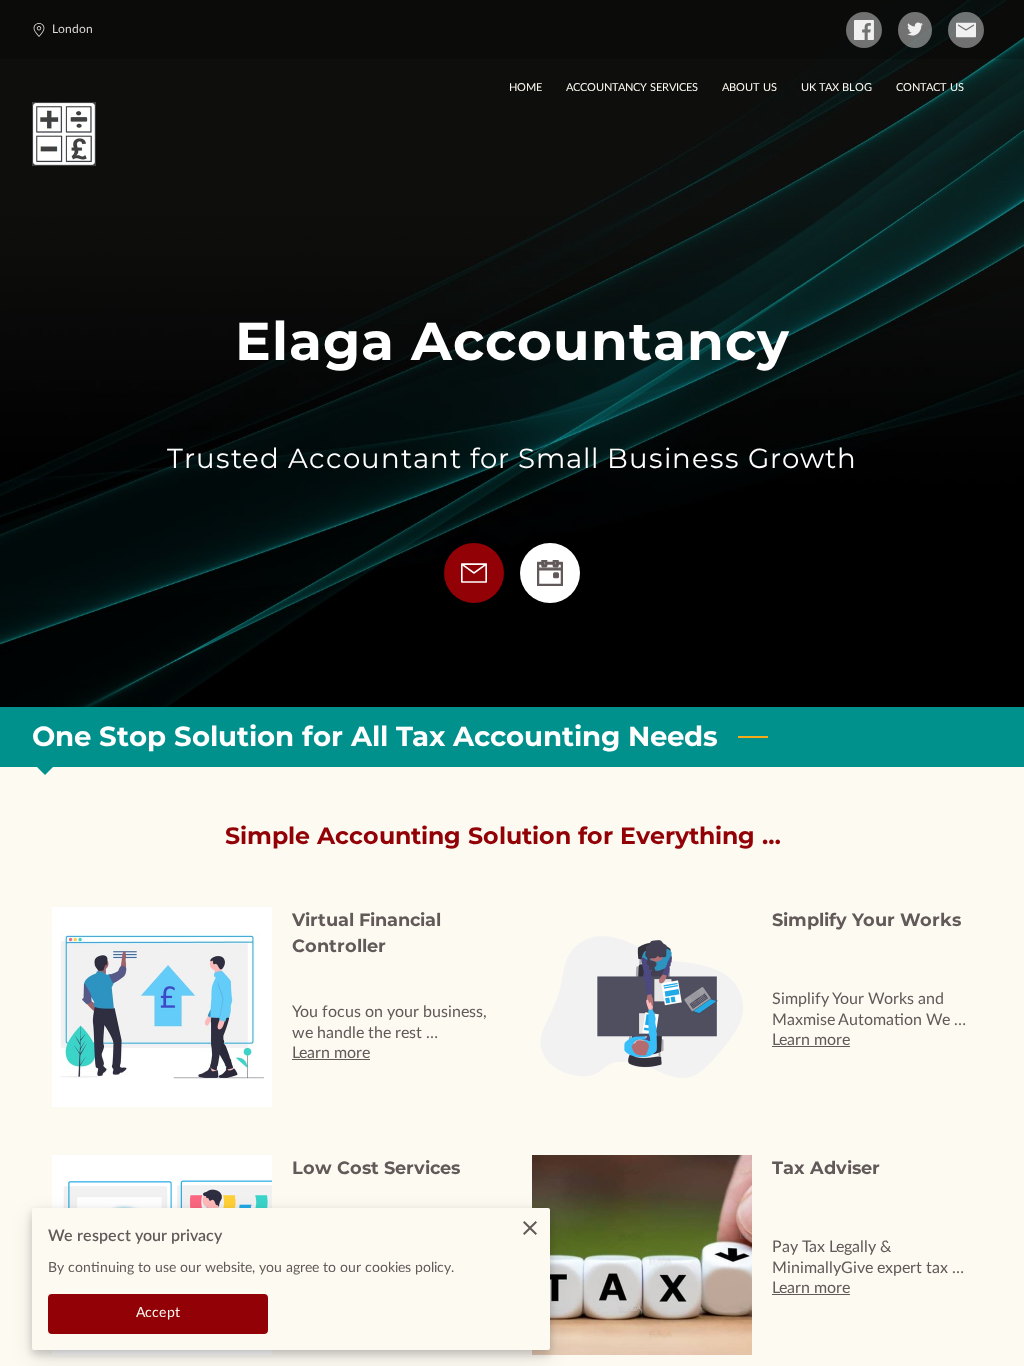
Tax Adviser (826, 1167)
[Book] (550, 573)
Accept (158, 1313)
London (72, 29)
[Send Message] (474, 573)
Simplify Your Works (866, 919)
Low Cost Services (376, 1167)
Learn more (331, 1053)
